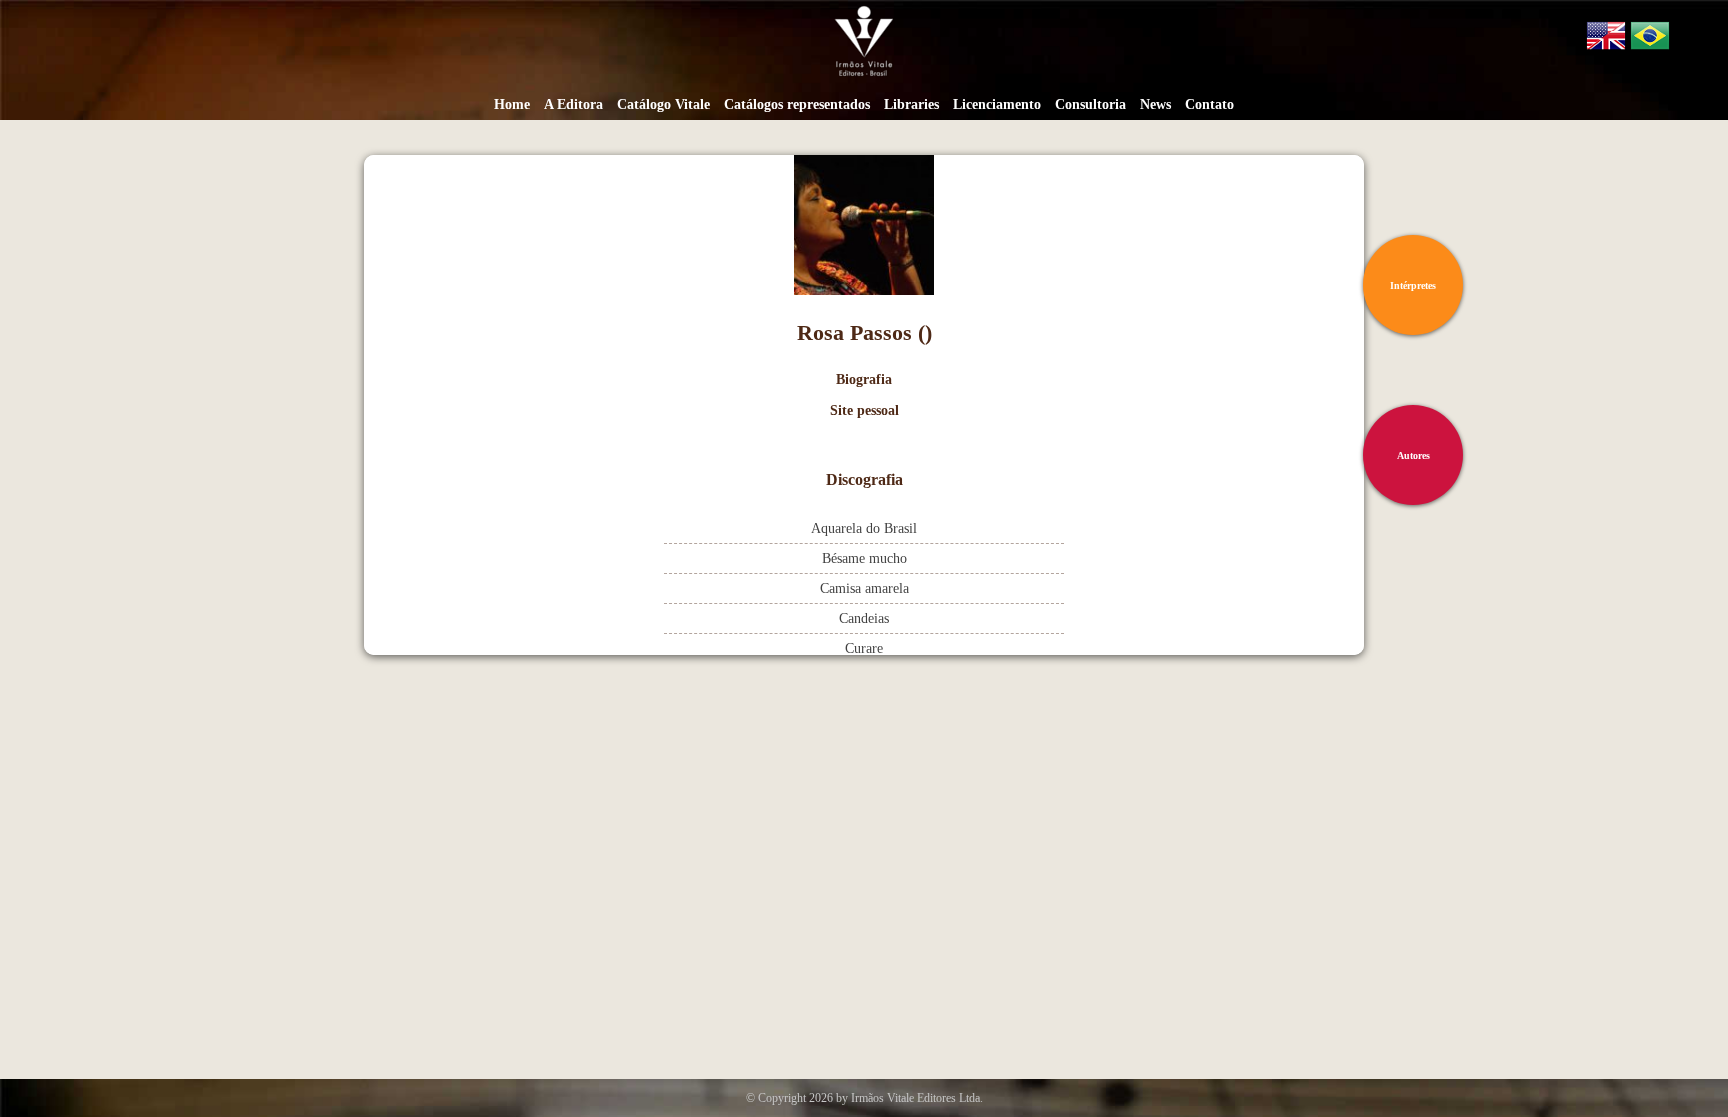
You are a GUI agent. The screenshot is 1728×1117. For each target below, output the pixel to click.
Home (512, 104)
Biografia (864, 379)
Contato (1209, 104)
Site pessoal (864, 410)
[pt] (1650, 39)
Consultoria (1090, 104)
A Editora (573, 104)
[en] (1606, 39)
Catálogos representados (797, 104)
